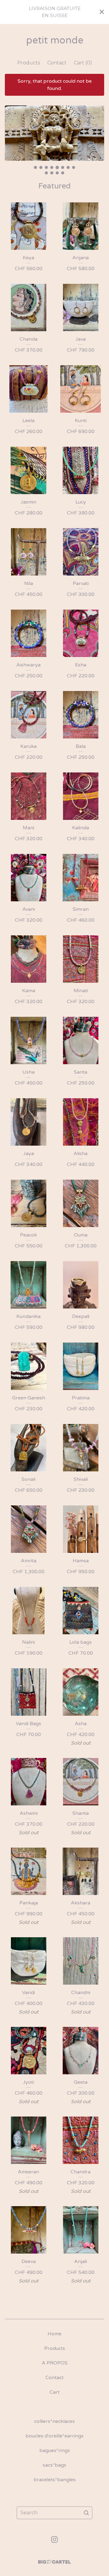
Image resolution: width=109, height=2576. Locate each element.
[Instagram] (54, 2540)
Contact (57, 63)
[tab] (35, 167)
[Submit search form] (86, 2513)
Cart (55, 2392)
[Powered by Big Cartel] (54, 2562)
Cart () (83, 63)
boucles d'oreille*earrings (54, 2436)
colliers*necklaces (54, 2421)
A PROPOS (55, 2363)
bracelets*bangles (55, 2480)
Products (29, 63)
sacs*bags (54, 2465)
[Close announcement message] (102, 12)
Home (54, 2334)
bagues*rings (55, 2450)
